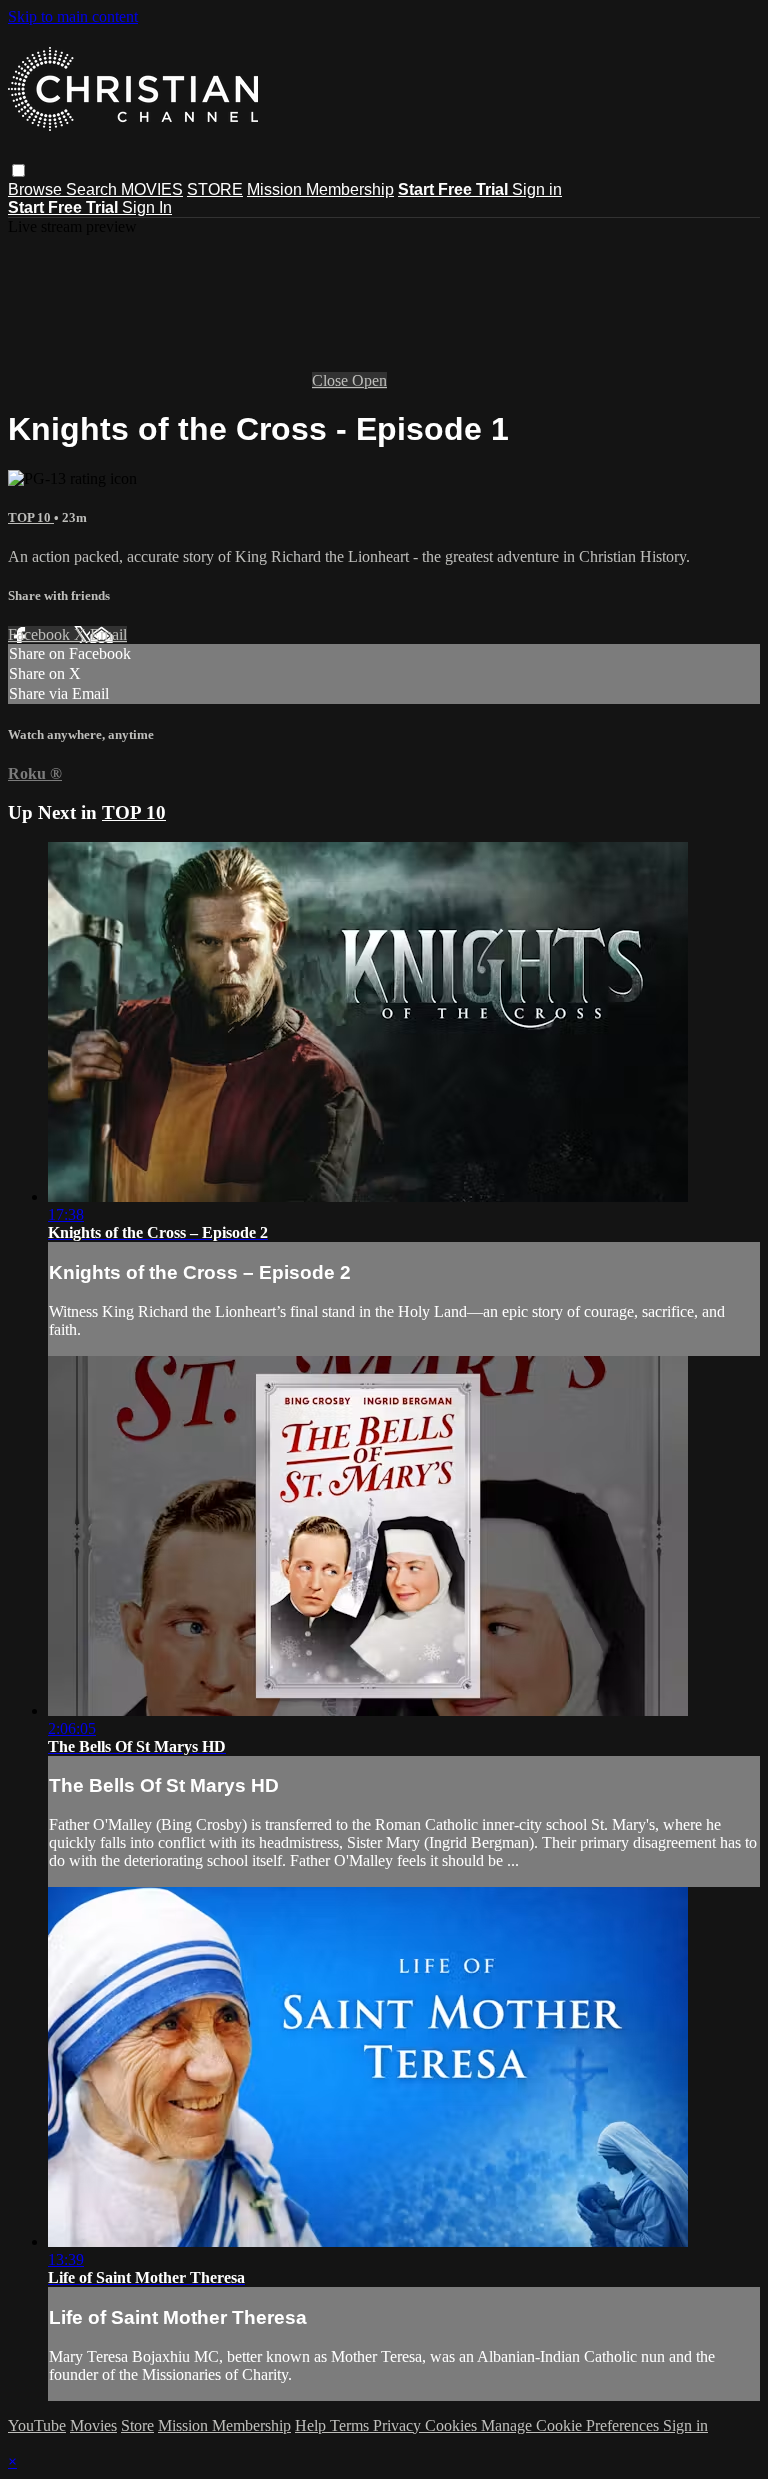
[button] (18, 170)
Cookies (453, 2425)
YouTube (37, 2425)
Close (332, 380)
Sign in (537, 189)
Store (137, 2425)
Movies (93, 2425)
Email (108, 634)
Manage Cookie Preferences (572, 2425)
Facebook (41, 634)
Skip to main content (73, 16)
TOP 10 (31, 517)
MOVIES (152, 189)
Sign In (147, 207)
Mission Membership (320, 189)
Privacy (399, 2425)
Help (312, 2425)
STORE (215, 189)
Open (369, 380)
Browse (37, 189)
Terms (351, 2425)
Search (93, 189)
